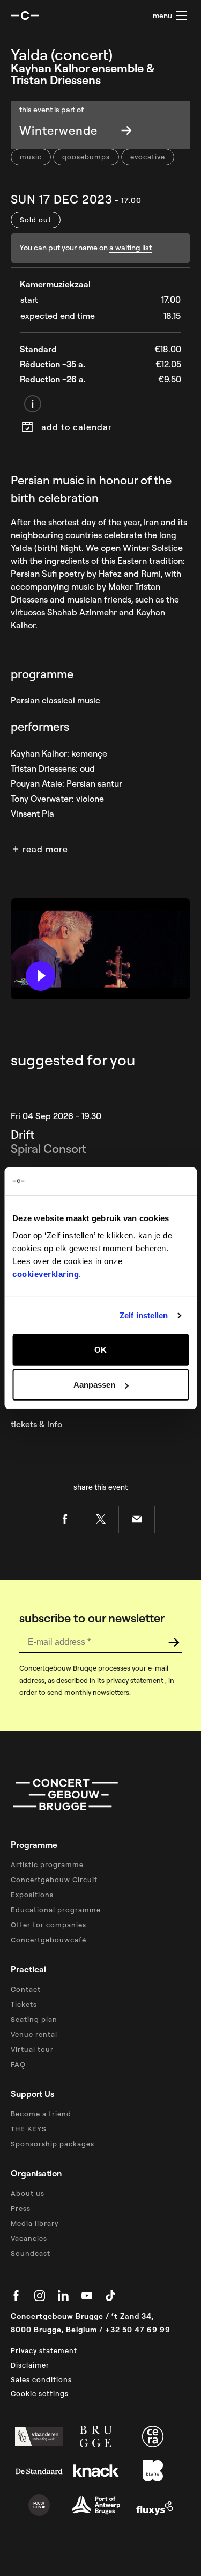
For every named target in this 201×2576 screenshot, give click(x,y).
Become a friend (41, 2114)
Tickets (24, 2004)
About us (28, 2193)
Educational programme (56, 1910)
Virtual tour (32, 2049)
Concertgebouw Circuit (54, 1880)
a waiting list (131, 248)
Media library (35, 2223)
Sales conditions (41, 2379)
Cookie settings (40, 2393)
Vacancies (29, 2238)
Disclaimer (30, 2365)
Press (21, 2208)
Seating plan (34, 2019)
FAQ (18, 2064)
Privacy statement (44, 2350)
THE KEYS (29, 2129)
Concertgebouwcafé (49, 1940)
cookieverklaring (46, 1274)
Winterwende (58, 130)
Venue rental (34, 2034)
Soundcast (31, 2253)
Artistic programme (47, 1864)
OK (100, 1349)
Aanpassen (94, 1385)
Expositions (32, 1895)
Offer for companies (49, 1925)
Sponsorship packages (53, 2144)
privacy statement (135, 1680)
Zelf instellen (144, 1315)
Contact (26, 1989)
